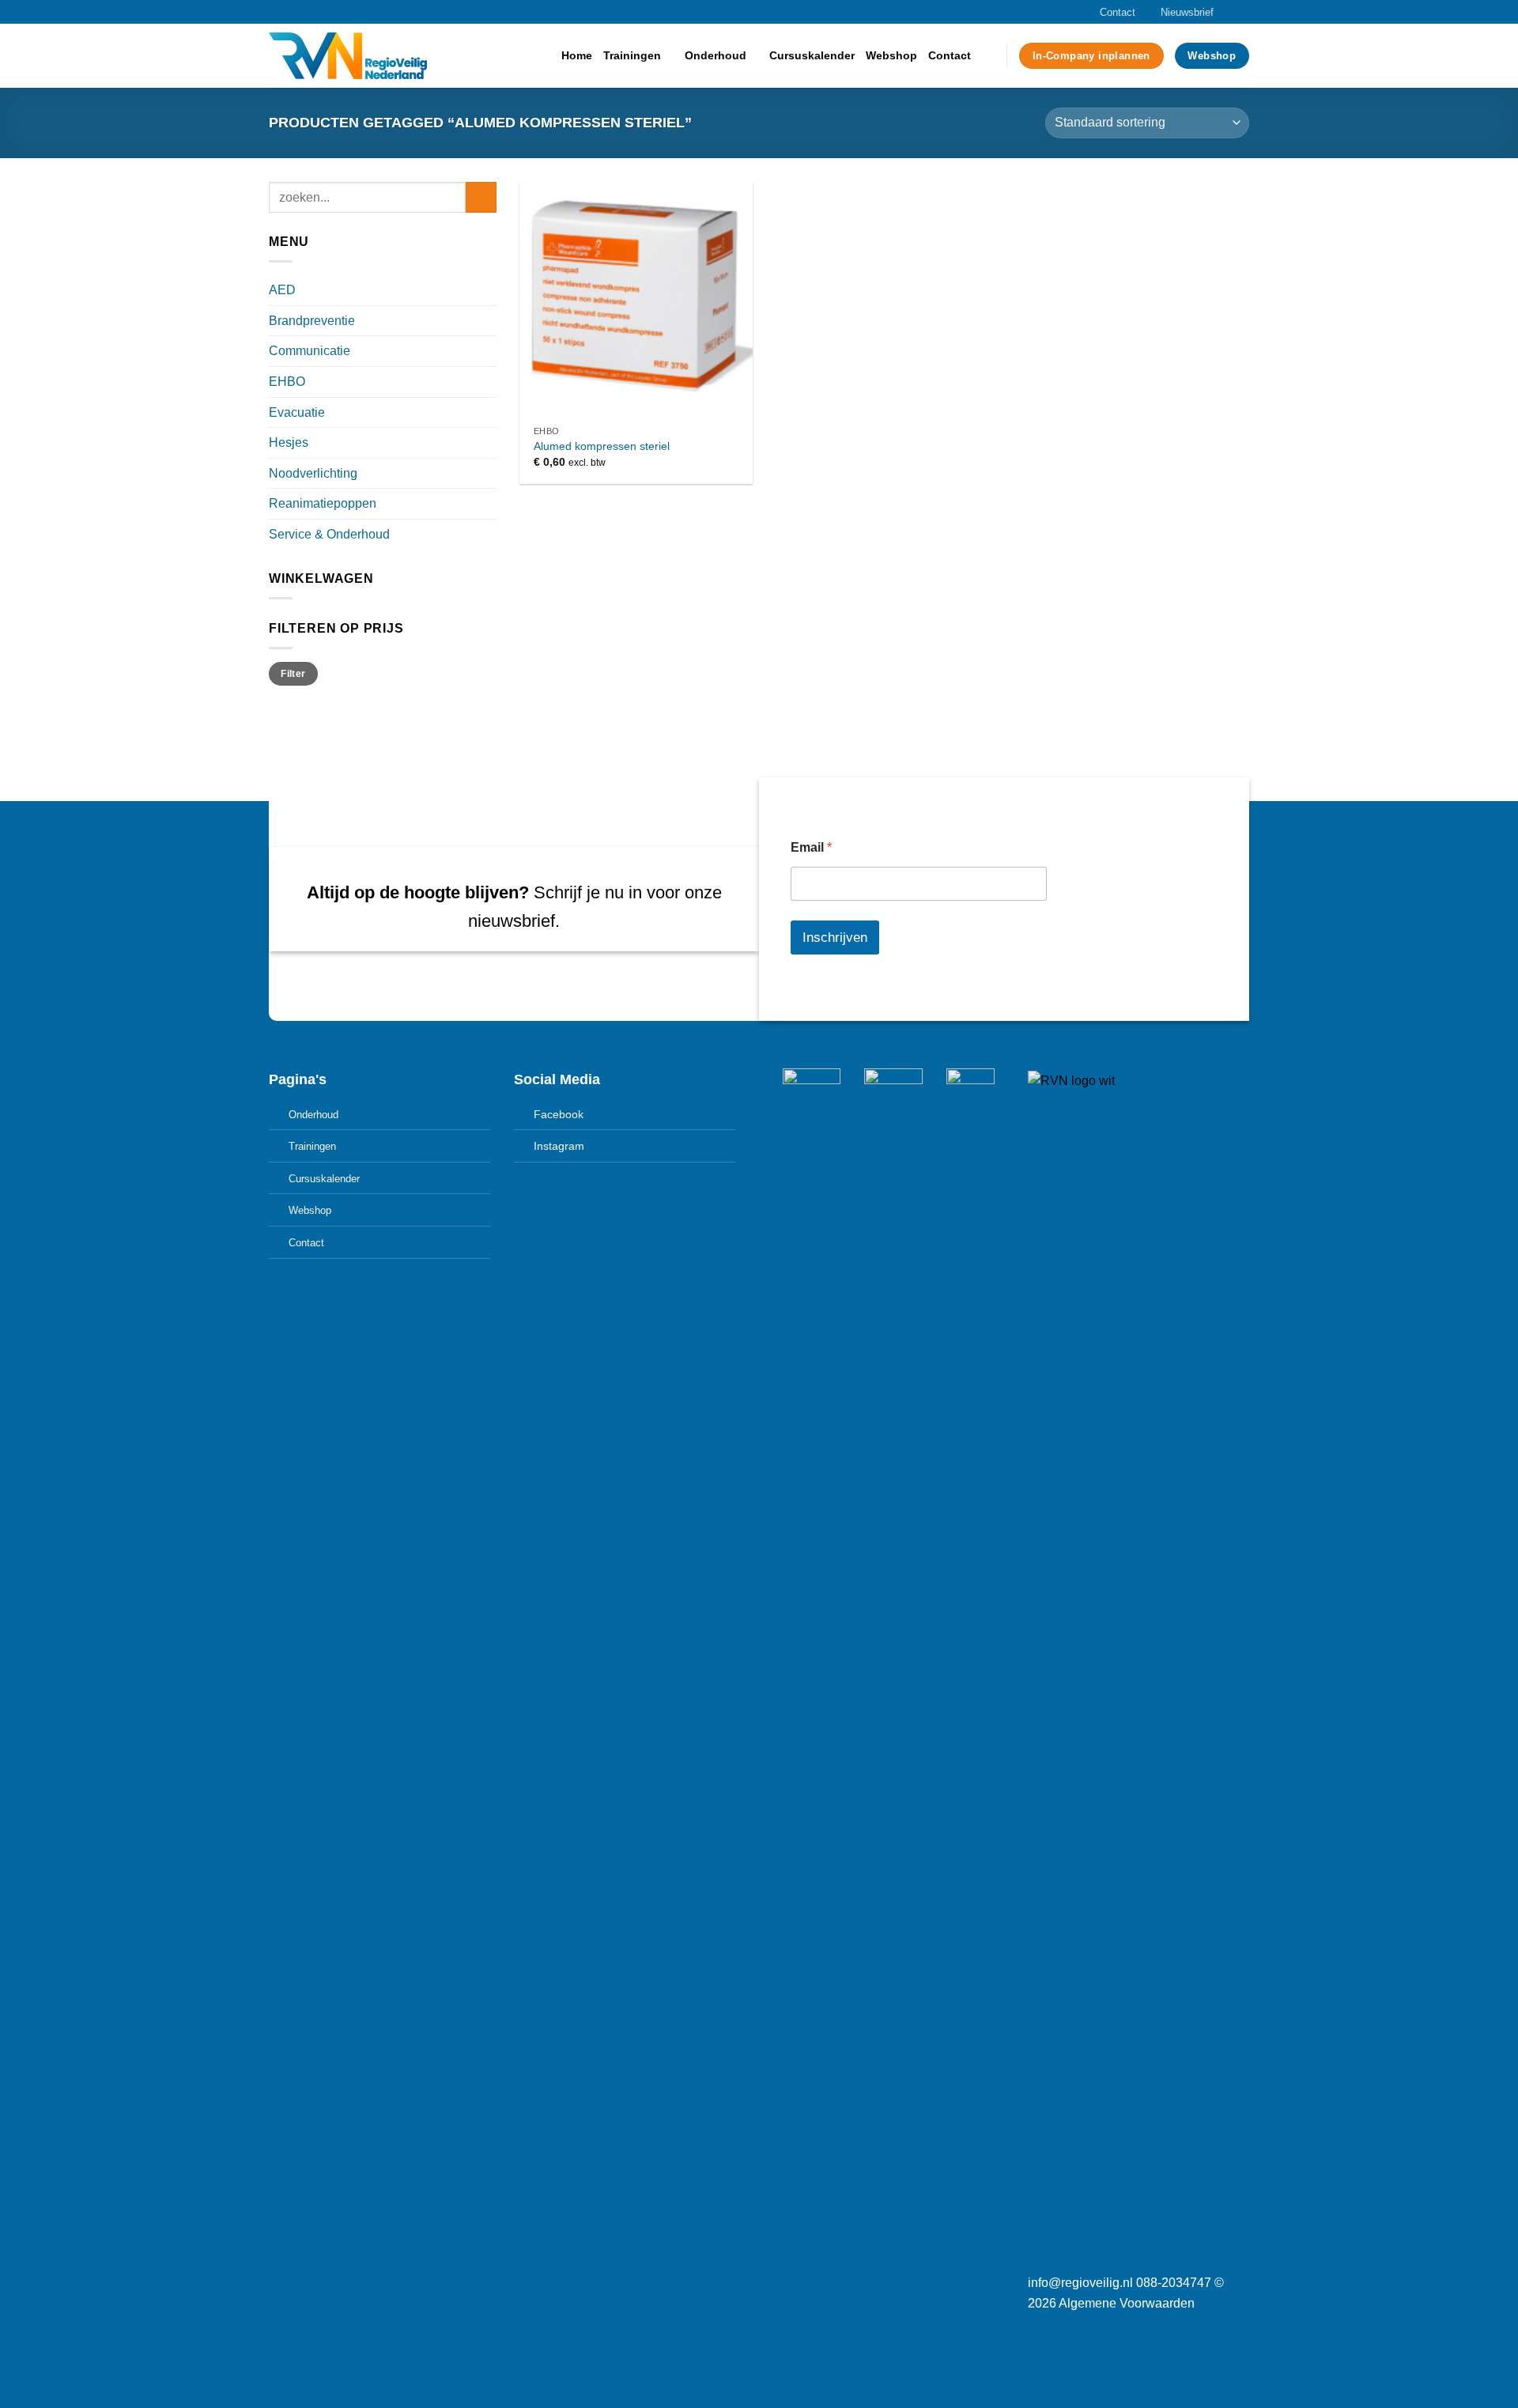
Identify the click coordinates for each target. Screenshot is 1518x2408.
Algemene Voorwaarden (1127, 2303)
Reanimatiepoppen (323, 503)
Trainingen (632, 55)
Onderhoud (716, 55)
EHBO (287, 382)
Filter (293, 674)
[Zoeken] (989, 56)
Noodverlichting (313, 473)
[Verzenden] (481, 197)
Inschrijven (835, 937)
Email (811, 847)
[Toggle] (490, 290)
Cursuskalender (812, 55)
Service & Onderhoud (329, 534)
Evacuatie (297, 412)
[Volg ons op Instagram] (1226, 12)
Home (577, 55)
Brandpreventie (312, 321)
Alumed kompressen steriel (602, 446)
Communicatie (310, 351)
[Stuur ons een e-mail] (1241, 12)
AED (282, 290)
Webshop (891, 55)
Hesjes (289, 442)
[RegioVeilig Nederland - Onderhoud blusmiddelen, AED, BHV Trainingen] (348, 56)
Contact (1118, 12)
